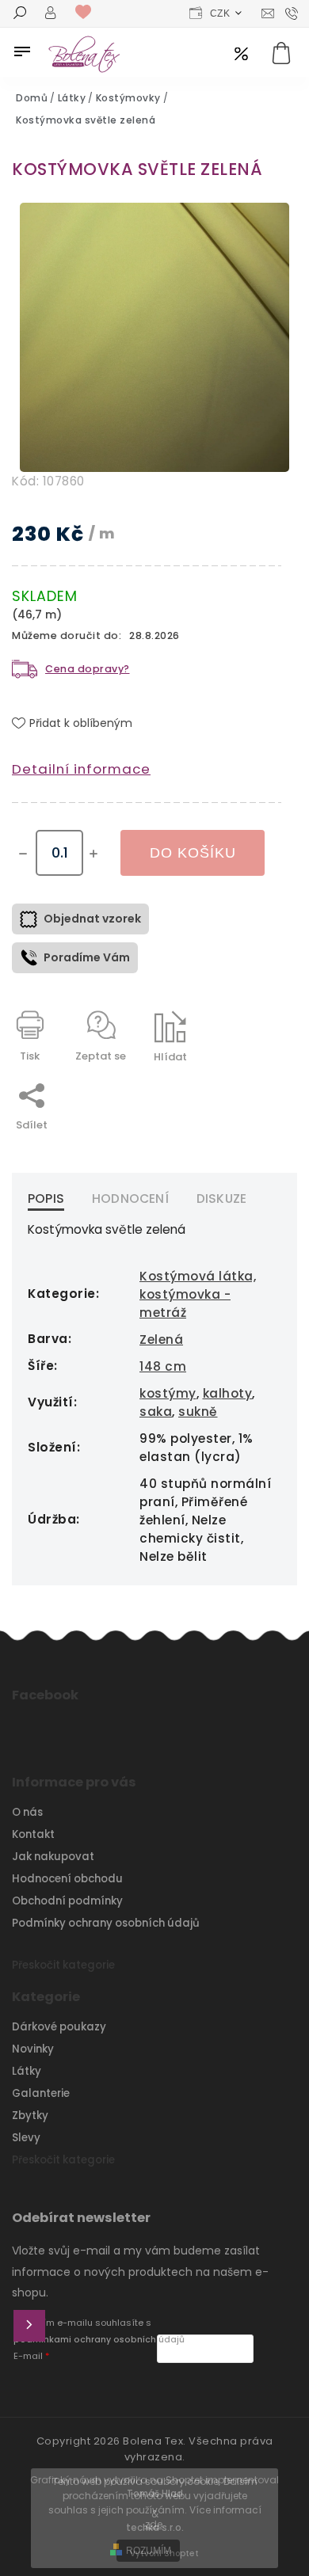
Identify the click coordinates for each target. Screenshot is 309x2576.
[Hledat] (20, 14)
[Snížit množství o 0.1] (23, 854)
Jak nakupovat (53, 1857)
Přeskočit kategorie (63, 1965)
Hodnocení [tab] (130, 1199)
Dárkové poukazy (59, 2027)
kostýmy (168, 1393)
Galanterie (41, 2093)
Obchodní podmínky (67, 1901)
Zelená (161, 1339)
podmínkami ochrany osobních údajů (99, 2340)
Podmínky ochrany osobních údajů (106, 1923)
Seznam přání (87, 13)
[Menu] (22, 51)
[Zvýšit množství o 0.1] (93, 854)
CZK (220, 13)
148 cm (163, 1366)
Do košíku (193, 853)
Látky (27, 2071)
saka (156, 1412)
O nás (27, 1812)
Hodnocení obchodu (67, 1879)
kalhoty (228, 1393)
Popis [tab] (46, 1199)
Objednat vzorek (92, 919)
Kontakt (33, 1834)
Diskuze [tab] (221, 1199)
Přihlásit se (29, 2326)
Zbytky (30, 2116)
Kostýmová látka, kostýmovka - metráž (198, 1294)
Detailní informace (81, 769)
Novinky (33, 2049)
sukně (198, 1412)
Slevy (26, 2138)
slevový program (241, 55)
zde (154, 2524)
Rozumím (149, 2551)
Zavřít (229, 1084)
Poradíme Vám (87, 957)
